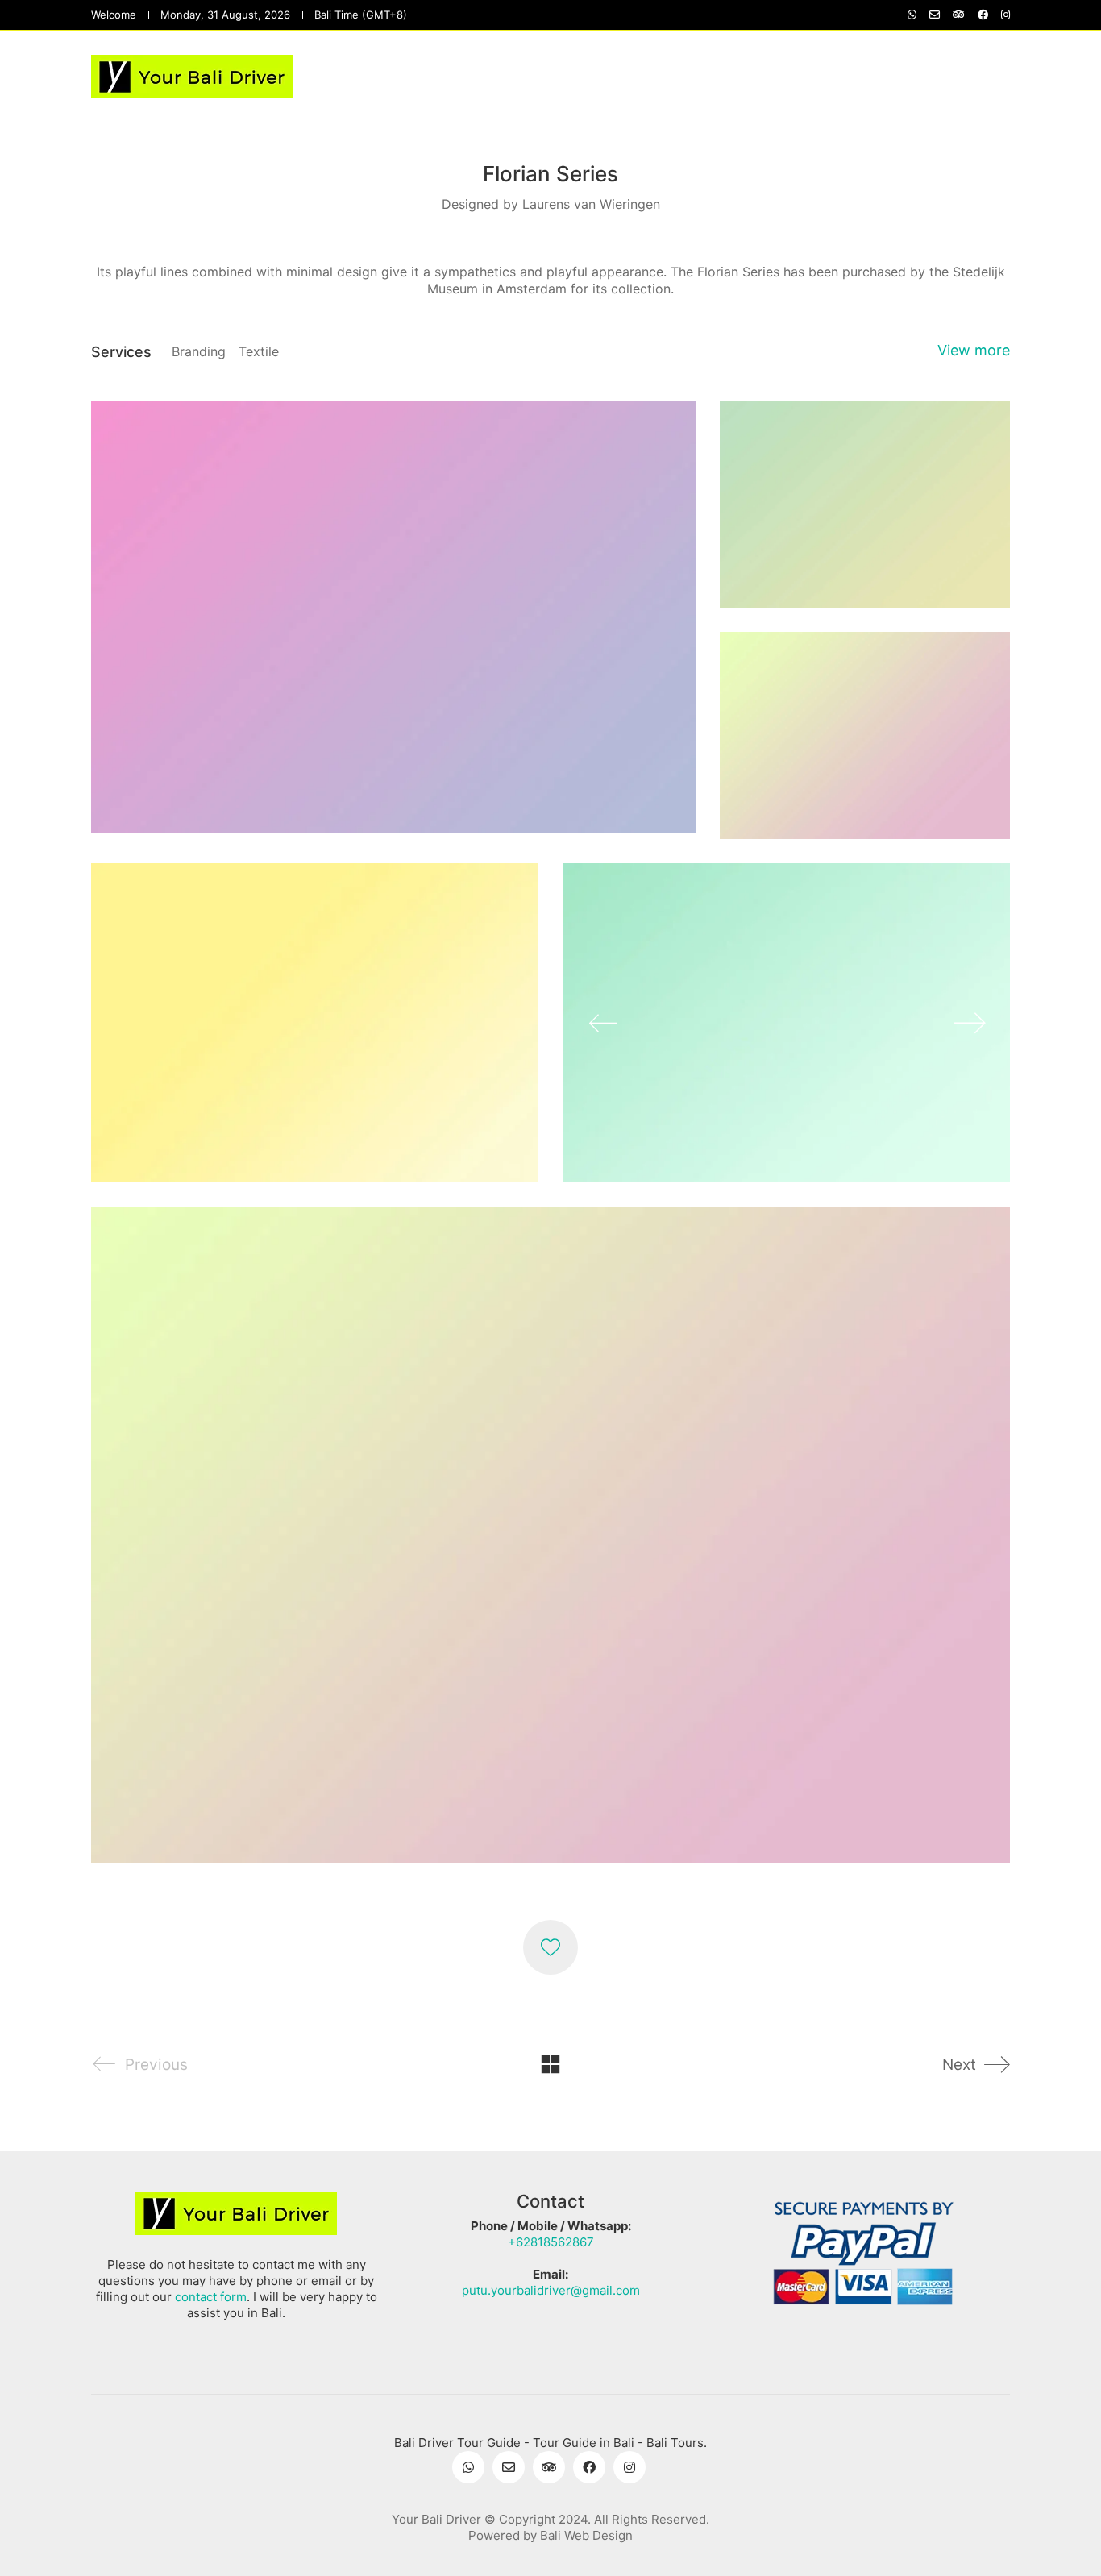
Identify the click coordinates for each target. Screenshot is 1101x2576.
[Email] (509, 2467)
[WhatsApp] (468, 2467)
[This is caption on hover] (786, 1023)
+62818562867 (551, 2242)
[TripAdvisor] (549, 2467)
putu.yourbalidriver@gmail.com (551, 2290)
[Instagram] (629, 2467)
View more (974, 350)
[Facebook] (589, 2467)
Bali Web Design (586, 2535)
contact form (211, 2297)
